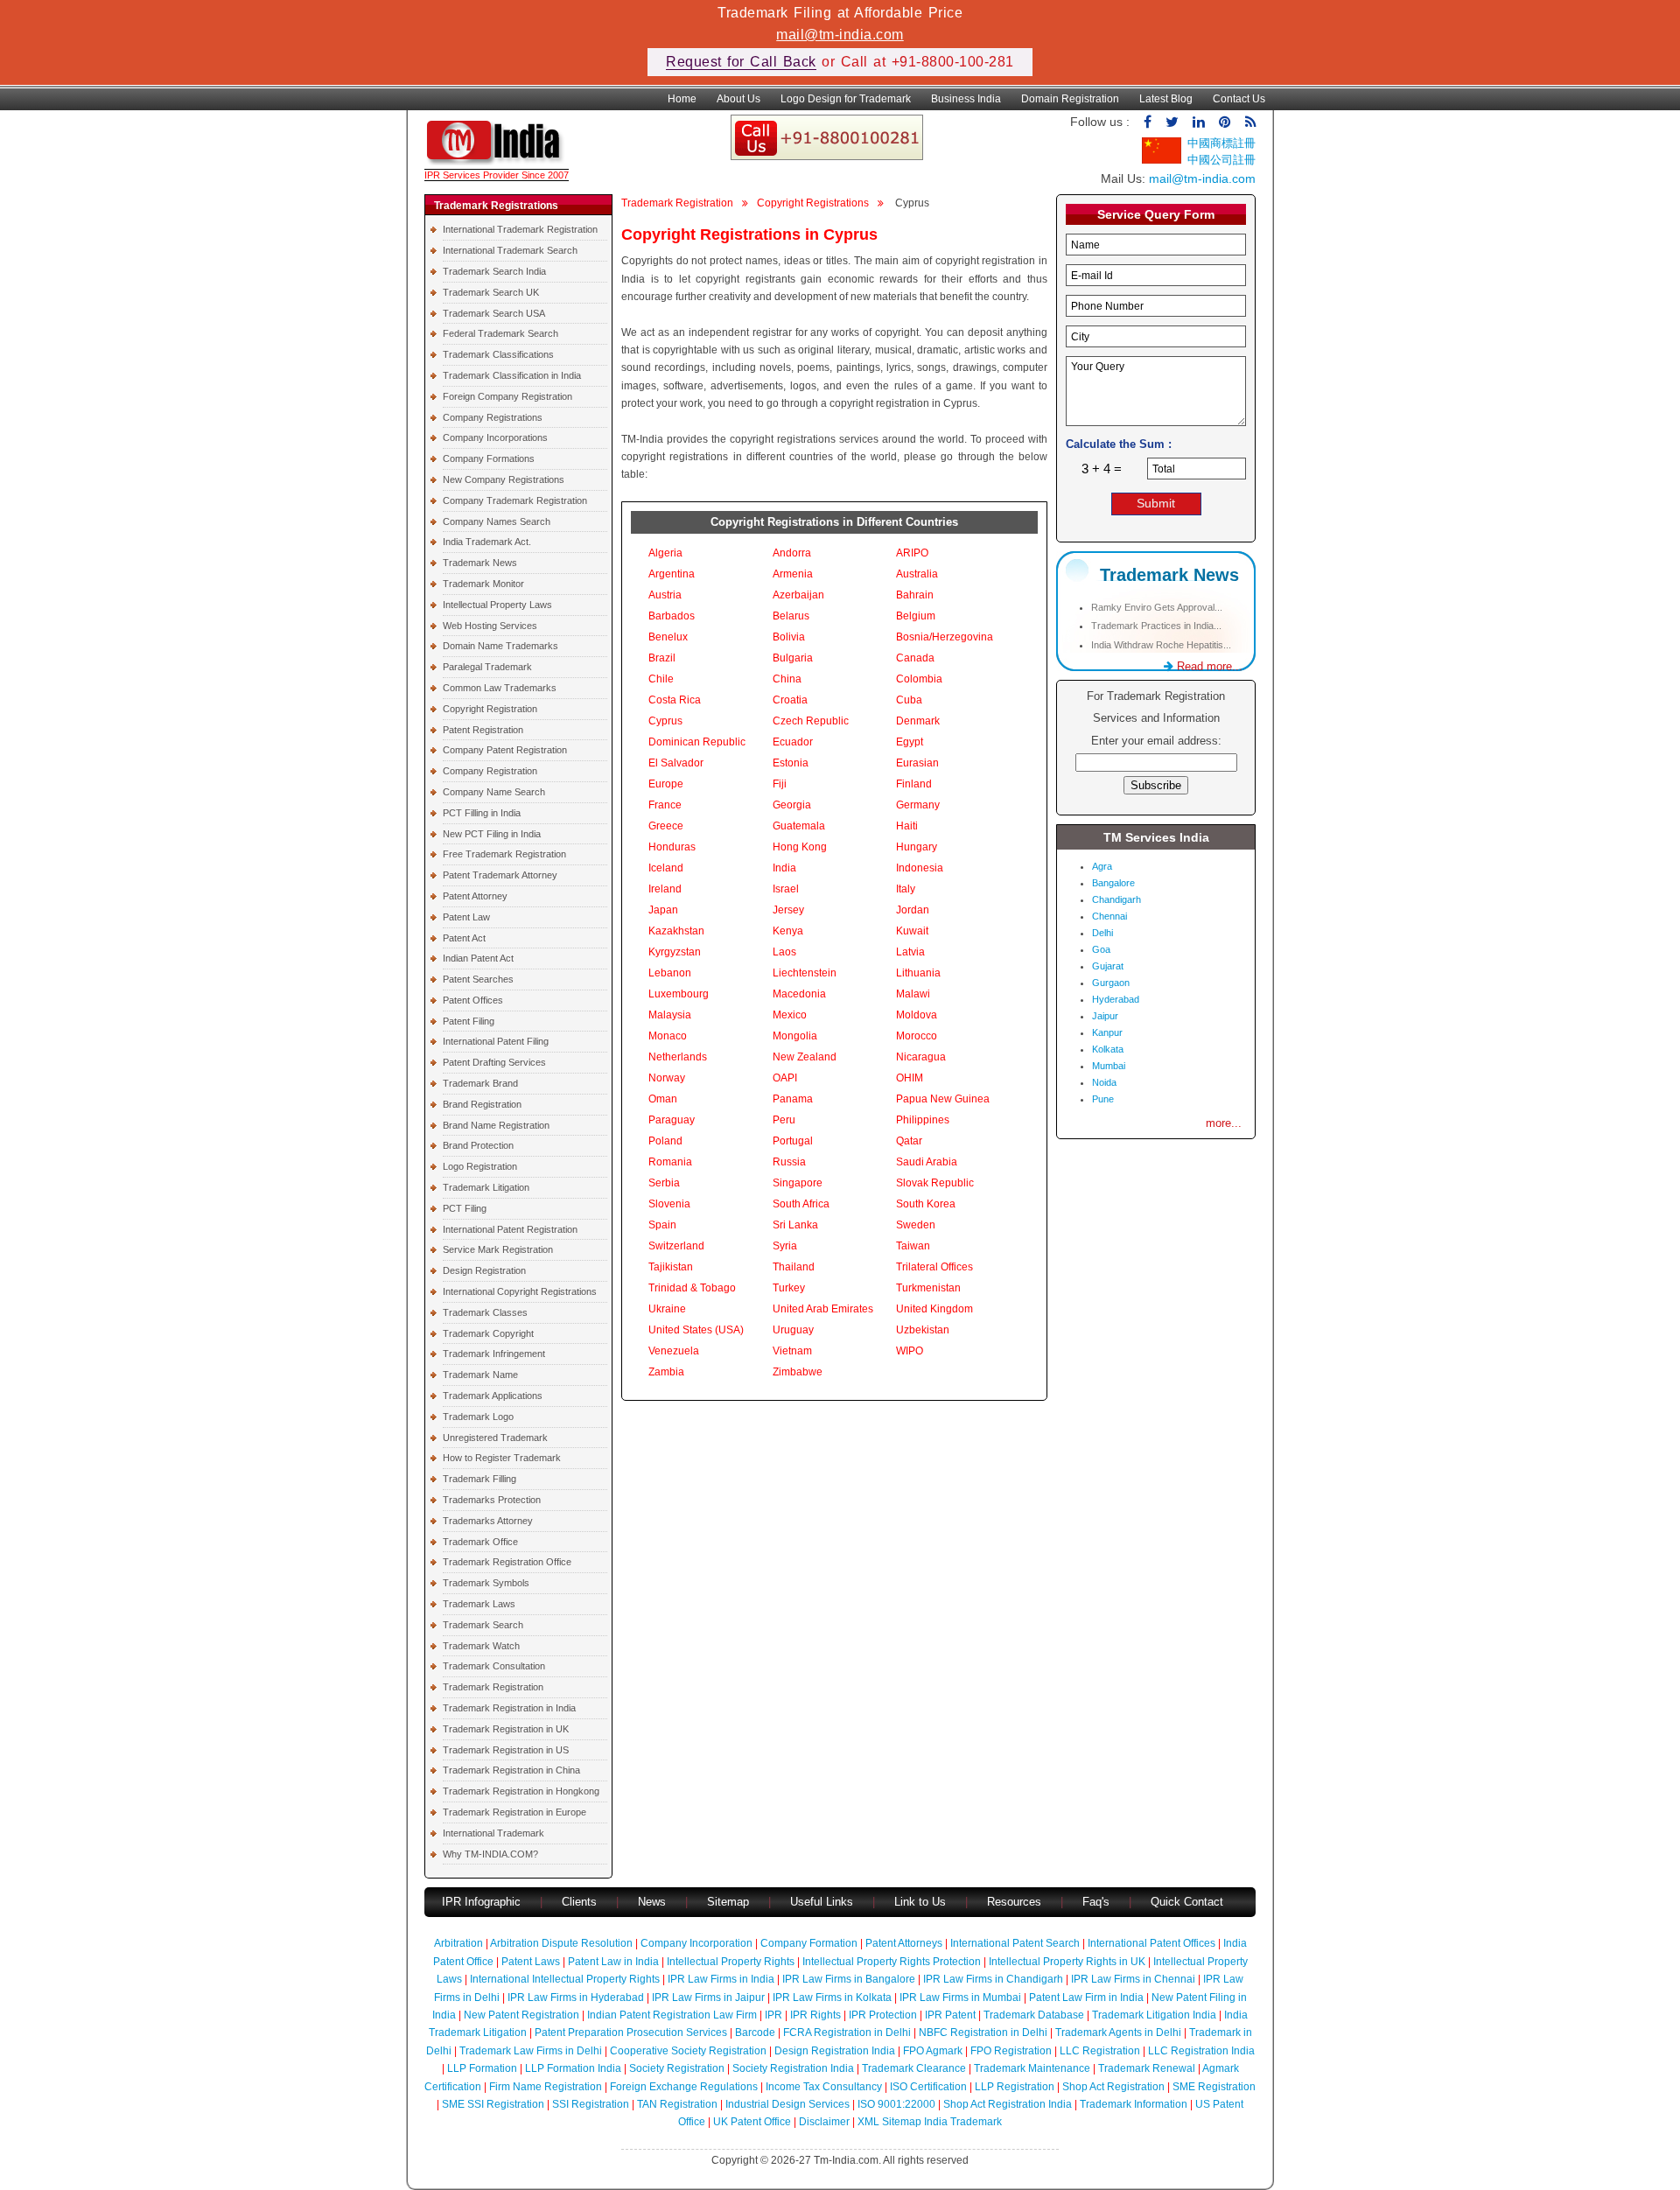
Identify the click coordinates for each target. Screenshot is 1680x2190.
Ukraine (667, 1309)
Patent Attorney (475, 896)
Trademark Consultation (494, 1666)
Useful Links (823, 1902)
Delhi (1102, 933)
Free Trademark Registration (504, 854)
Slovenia (669, 1204)
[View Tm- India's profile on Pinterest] (1225, 122)
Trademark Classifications (498, 354)
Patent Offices (473, 1000)
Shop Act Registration (1113, 2087)
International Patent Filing (496, 1041)
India (784, 868)
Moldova (917, 1015)
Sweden (916, 1225)
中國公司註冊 (1221, 160)
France (665, 805)
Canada (915, 658)
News (654, 1902)
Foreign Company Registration (507, 396)
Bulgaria (793, 658)
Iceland (666, 868)
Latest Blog (1166, 99)
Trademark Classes (485, 1312)
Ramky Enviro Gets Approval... (1157, 607)
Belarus (791, 616)
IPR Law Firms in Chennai (1133, 1979)
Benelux (668, 637)
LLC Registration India (1201, 2051)
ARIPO (912, 553)
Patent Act (464, 938)
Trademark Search (483, 1625)
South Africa (801, 1204)
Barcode (755, 2033)
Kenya (788, 931)
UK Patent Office (752, 2122)
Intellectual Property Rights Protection (892, 1962)
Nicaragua (921, 1057)
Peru (784, 1120)
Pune (1103, 1099)
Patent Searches (478, 979)
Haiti (907, 826)
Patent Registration (483, 730)
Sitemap (728, 1902)
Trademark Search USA (494, 313)
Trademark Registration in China (511, 1770)
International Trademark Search (510, 250)
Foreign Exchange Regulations (684, 2087)
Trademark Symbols (486, 1583)
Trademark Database (1034, 2015)
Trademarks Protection (492, 1500)
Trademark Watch (481, 1646)
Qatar (909, 1141)
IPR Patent (950, 2015)
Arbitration (458, 1943)
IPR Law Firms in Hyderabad (576, 1998)
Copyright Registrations (813, 203)
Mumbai (1109, 1066)
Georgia (792, 805)
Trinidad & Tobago (692, 1288)
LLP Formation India (573, 2068)
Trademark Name (480, 1375)
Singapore (798, 1183)
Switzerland (676, 1246)
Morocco (917, 1036)
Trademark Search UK (491, 292)
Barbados (672, 616)
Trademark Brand (480, 1083)
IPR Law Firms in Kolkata (832, 1998)
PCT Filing (465, 1208)
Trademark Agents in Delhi (1118, 2033)
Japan (663, 910)
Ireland (665, 889)
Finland (914, 784)
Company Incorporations (495, 437)
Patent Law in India (613, 1962)
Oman (663, 1099)
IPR (773, 2015)
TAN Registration (677, 2104)
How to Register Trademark (502, 1458)
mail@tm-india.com (840, 35)
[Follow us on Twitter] (1172, 122)
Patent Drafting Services (494, 1062)
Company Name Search (494, 792)
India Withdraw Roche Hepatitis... (1161, 645)
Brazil (662, 658)
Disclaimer (824, 2122)
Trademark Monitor (483, 584)
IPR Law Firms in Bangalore (849, 1979)
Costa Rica (675, 700)
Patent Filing (469, 1021)
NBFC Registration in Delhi (983, 2033)
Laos (784, 952)
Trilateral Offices (934, 1267)
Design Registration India (835, 2051)
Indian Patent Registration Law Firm (672, 2015)
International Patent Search (1015, 1943)
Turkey (789, 1288)
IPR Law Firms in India (721, 1979)
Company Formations (489, 458)
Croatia (790, 700)
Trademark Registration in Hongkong (521, 1791)
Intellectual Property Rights (731, 1962)
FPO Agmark (933, 2051)
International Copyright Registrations (520, 1291)
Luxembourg (679, 994)
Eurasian (917, 763)
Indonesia (920, 868)
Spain (662, 1225)
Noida (1104, 1082)
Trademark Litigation (486, 1187)
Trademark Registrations (496, 206)
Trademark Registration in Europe (514, 1812)
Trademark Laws (479, 1604)
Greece (666, 826)
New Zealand (805, 1057)
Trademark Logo (478, 1417)
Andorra (792, 553)
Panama (793, 1099)
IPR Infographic (481, 1902)
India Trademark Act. (487, 542)
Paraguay (672, 1120)
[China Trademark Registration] (1162, 160)
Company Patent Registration (505, 750)
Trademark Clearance (914, 2068)
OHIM (910, 1078)
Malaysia (670, 1015)
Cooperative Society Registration (688, 2051)
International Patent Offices (1151, 1943)
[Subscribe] (1250, 122)
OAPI (785, 1078)
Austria (665, 595)
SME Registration (1214, 2087)
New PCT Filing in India (492, 834)
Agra (1102, 866)
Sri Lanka (795, 1225)
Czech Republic (811, 721)
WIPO (910, 1351)
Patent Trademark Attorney (500, 875)
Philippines (923, 1120)
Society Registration (677, 2068)
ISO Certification (928, 2087)
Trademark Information (1134, 2104)
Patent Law (466, 917)
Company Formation (809, 1943)
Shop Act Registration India (1008, 2104)
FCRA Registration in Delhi (847, 2033)
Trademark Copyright (488, 1333)
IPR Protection (883, 2015)
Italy (906, 889)
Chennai (1109, 916)
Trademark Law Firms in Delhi (531, 2051)
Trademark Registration (493, 1687)
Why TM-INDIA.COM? (490, 1854)
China (787, 679)
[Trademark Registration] (497, 161)
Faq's (1096, 1902)
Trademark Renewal (1147, 2068)
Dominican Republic (697, 742)
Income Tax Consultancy (824, 2087)
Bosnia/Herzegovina (945, 637)
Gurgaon (1111, 983)
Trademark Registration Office (507, 1562)
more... (1224, 1123)
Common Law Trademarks (500, 688)
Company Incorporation (696, 1943)
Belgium (916, 616)
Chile (661, 679)
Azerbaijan (798, 595)
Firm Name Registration (546, 2087)
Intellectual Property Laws (497, 605)
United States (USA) (696, 1330)
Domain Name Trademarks (500, 646)
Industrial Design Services (787, 2104)
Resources (1014, 1902)
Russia (789, 1162)
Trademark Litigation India (1154, 2015)
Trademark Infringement (494, 1354)
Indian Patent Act (478, 958)
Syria (785, 1246)
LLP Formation (482, 2068)
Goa (1101, 949)
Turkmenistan (928, 1288)
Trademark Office (480, 1542)
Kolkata (1108, 1049)
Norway (667, 1078)
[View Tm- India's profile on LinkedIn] (1199, 122)
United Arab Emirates (823, 1309)
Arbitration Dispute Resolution (561, 1943)
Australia (917, 574)
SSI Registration (591, 2104)
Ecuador (793, 742)
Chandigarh (1116, 899)
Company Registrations (493, 417)
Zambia (666, 1372)
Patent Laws (531, 1962)
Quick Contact (1187, 1902)
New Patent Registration (521, 2015)
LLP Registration (1015, 2087)
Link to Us (920, 1902)
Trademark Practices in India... (1156, 626)
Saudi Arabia (927, 1162)
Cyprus (665, 721)
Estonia (791, 763)
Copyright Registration (490, 709)
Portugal (793, 1141)
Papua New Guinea (943, 1099)
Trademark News (480, 563)
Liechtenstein (805, 973)
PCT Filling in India (482, 813)
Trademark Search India (494, 271)
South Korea (926, 1204)
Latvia (910, 952)
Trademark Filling (479, 1479)
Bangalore (1113, 883)
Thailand (794, 1267)
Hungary (917, 847)
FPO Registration (1011, 2051)
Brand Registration (482, 1104)
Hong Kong (800, 847)
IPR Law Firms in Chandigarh (993, 1979)
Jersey (788, 910)
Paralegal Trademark (487, 667)
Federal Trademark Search (500, 333)
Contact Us (1239, 99)
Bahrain (915, 595)
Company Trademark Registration (515, 500)
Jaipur (1105, 1016)
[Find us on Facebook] (1148, 122)
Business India (966, 99)
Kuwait (912, 931)
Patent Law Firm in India (1086, 1998)
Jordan (913, 910)
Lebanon (670, 973)
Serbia (664, 1183)
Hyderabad (1116, 999)
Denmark (918, 721)
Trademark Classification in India (512, 375)
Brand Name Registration (496, 1125)
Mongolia (795, 1036)
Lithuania (918, 973)
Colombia (919, 679)
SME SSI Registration (493, 2104)
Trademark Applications (493, 1396)
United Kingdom (934, 1309)
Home (682, 99)
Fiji (780, 784)
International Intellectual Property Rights (565, 1979)
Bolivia (789, 637)
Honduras (672, 847)
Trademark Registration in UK (506, 1729)
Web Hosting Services (490, 626)
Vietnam (792, 1351)
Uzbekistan (923, 1330)
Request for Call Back (741, 62)
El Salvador (676, 763)
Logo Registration (480, 1166)
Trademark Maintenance (1032, 2068)
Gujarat (1108, 966)
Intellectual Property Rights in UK (1067, 1962)
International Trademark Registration (520, 229)
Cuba (909, 700)
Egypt (910, 742)
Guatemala (799, 826)
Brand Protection (478, 1145)
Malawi (913, 994)
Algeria (665, 553)
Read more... (1208, 666)
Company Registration (490, 771)
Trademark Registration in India (509, 1708)
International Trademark (493, 1833)
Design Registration (484, 1270)
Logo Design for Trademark (846, 99)
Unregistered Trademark (495, 1438)
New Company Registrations (504, 479)
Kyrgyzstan (675, 952)
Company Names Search (497, 521)
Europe (666, 784)
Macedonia (799, 994)
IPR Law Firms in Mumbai (960, 1998)
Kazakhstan (676, 931)
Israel (786, 889)
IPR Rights (815, 2015)
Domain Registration (1070, 99)
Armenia (793, 574)
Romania (670, 1162)
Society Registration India (793, 2068)
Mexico (790, 1015)
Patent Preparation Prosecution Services (631, 2033)
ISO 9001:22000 (896, 2104)
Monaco (668, 1036)
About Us (738, 99)
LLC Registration (1100, 2051)
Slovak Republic (935, 1183)
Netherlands (678, 1057)
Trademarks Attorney (488, 1521)
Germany (918, 805)
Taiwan (913, 1246)
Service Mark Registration (498, 1249)
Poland (665, 1141)
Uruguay (793, 1330)
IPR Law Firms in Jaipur (708, 1998)
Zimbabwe (798, 1372)
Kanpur (1107, 1032)
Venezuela (674, 1351)
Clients (579, 1902)
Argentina (672, 574)
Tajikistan (671, 1267)
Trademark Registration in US (506, 1750)
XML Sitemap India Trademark (930, 2122)
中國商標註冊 (1221, 143)
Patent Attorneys (904, 1943)
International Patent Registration (510, 1229)
